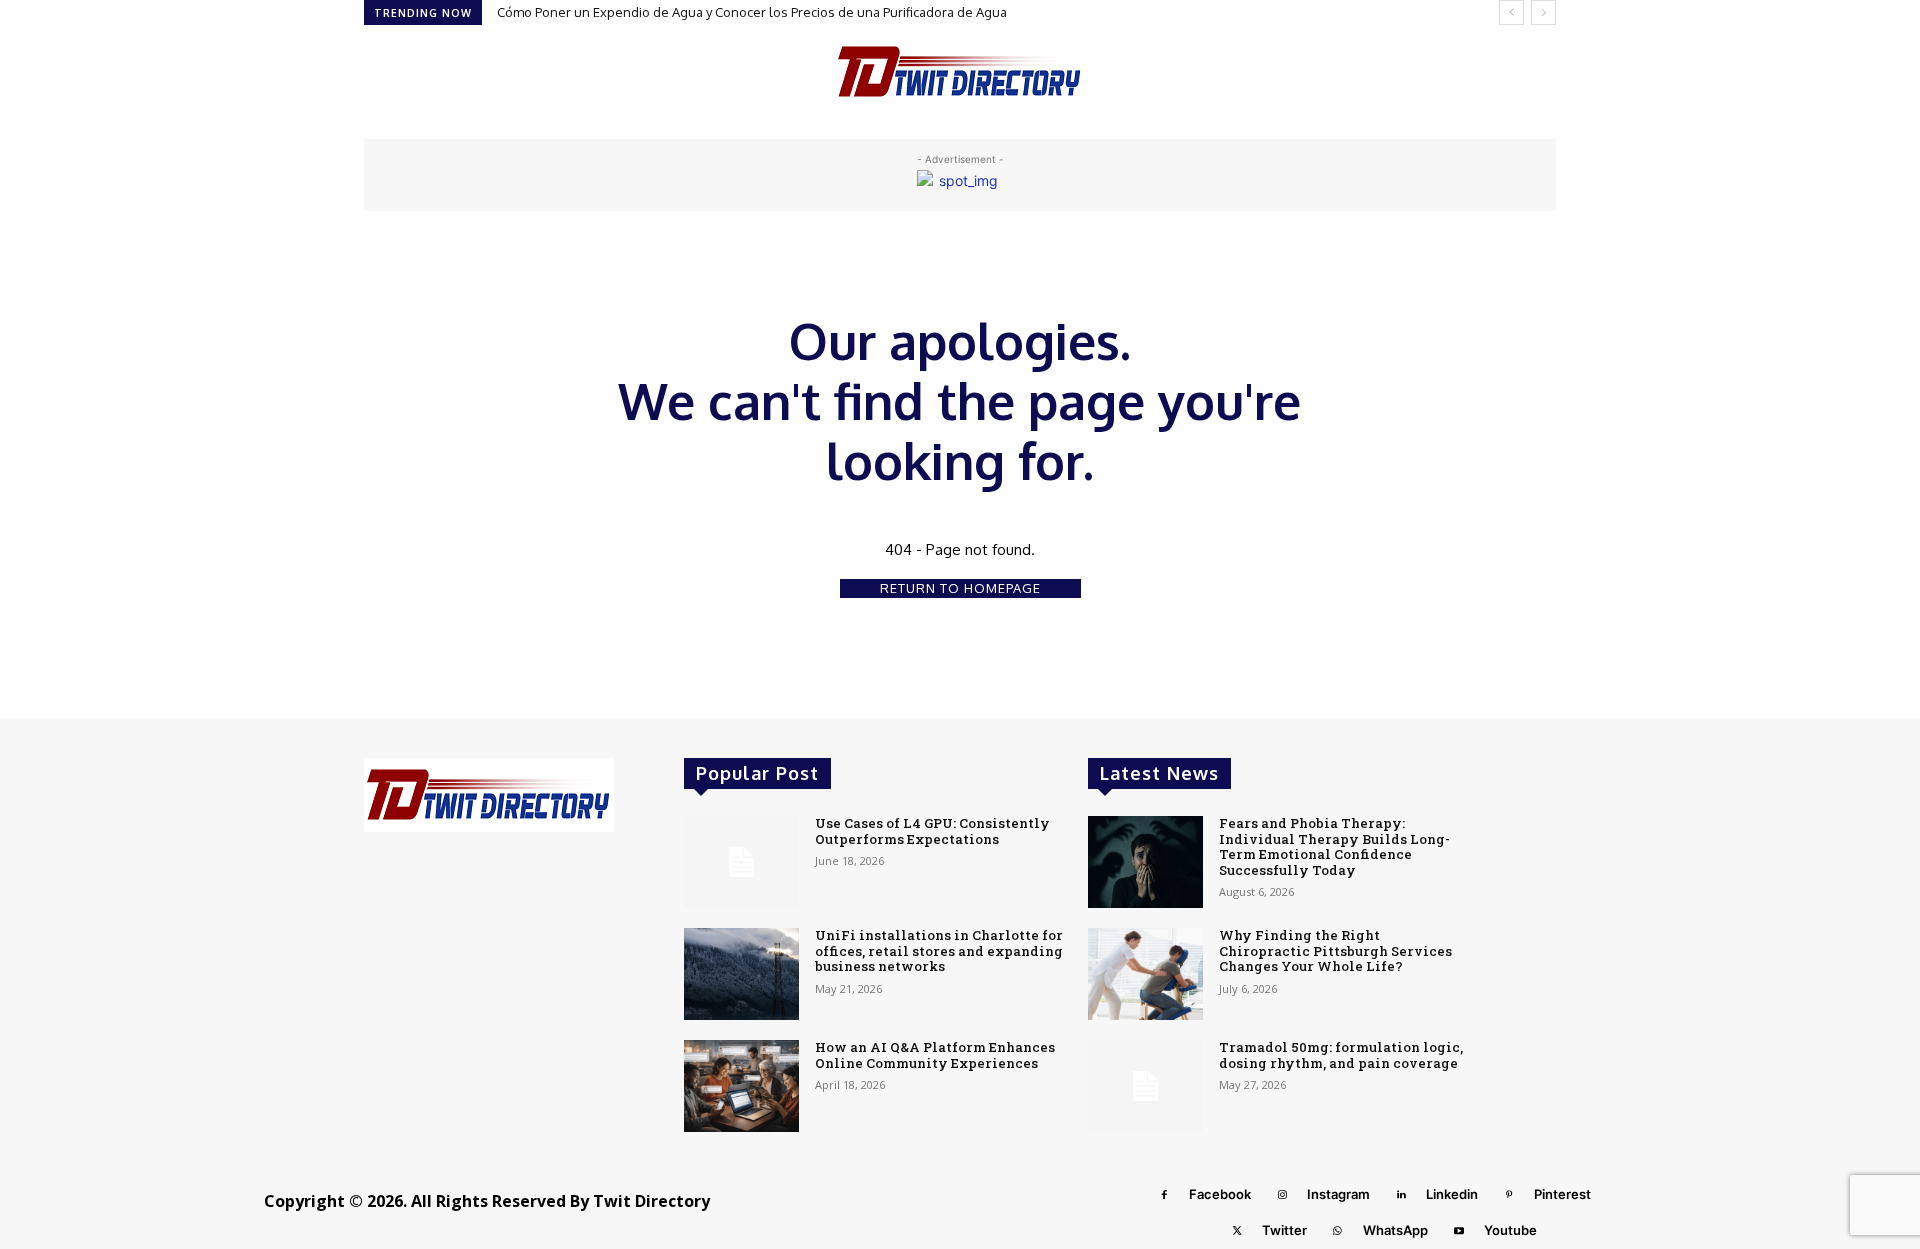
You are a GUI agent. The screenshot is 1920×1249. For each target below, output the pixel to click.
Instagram (1338, 1194)
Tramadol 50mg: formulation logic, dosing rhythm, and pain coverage (1341, 1055)
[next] (1543, 12)
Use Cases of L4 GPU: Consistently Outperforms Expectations (932, 831)
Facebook (1220, 1194)
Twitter (1284, 1230)
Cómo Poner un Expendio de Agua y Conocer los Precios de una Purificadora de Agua (752, 12)
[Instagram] (1282, 1195)
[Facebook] (1164, 1195)
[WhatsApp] (1338, 1231)
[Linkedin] (1401, 1195)
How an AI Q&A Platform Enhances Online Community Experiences (935, 1055)
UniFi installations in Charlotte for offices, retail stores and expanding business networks (939, 950)
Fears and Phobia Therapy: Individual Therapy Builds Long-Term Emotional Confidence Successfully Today (1334, 846)
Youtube (1510, 1230)
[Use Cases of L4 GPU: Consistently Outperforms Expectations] (741, 862)
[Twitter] (1237, 1231)
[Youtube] (1459, 1231)
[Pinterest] (1509, 1195)
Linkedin (1452, 1194)
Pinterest (1562, 1194)
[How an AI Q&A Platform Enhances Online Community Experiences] (741, 1086)
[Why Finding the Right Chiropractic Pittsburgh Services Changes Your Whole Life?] (1145, 974)
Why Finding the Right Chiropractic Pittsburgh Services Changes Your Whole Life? (1335, 950)
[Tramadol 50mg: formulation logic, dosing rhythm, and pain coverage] (1145, 1086)
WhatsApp (1395, 1230)
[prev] (1511, 12)
